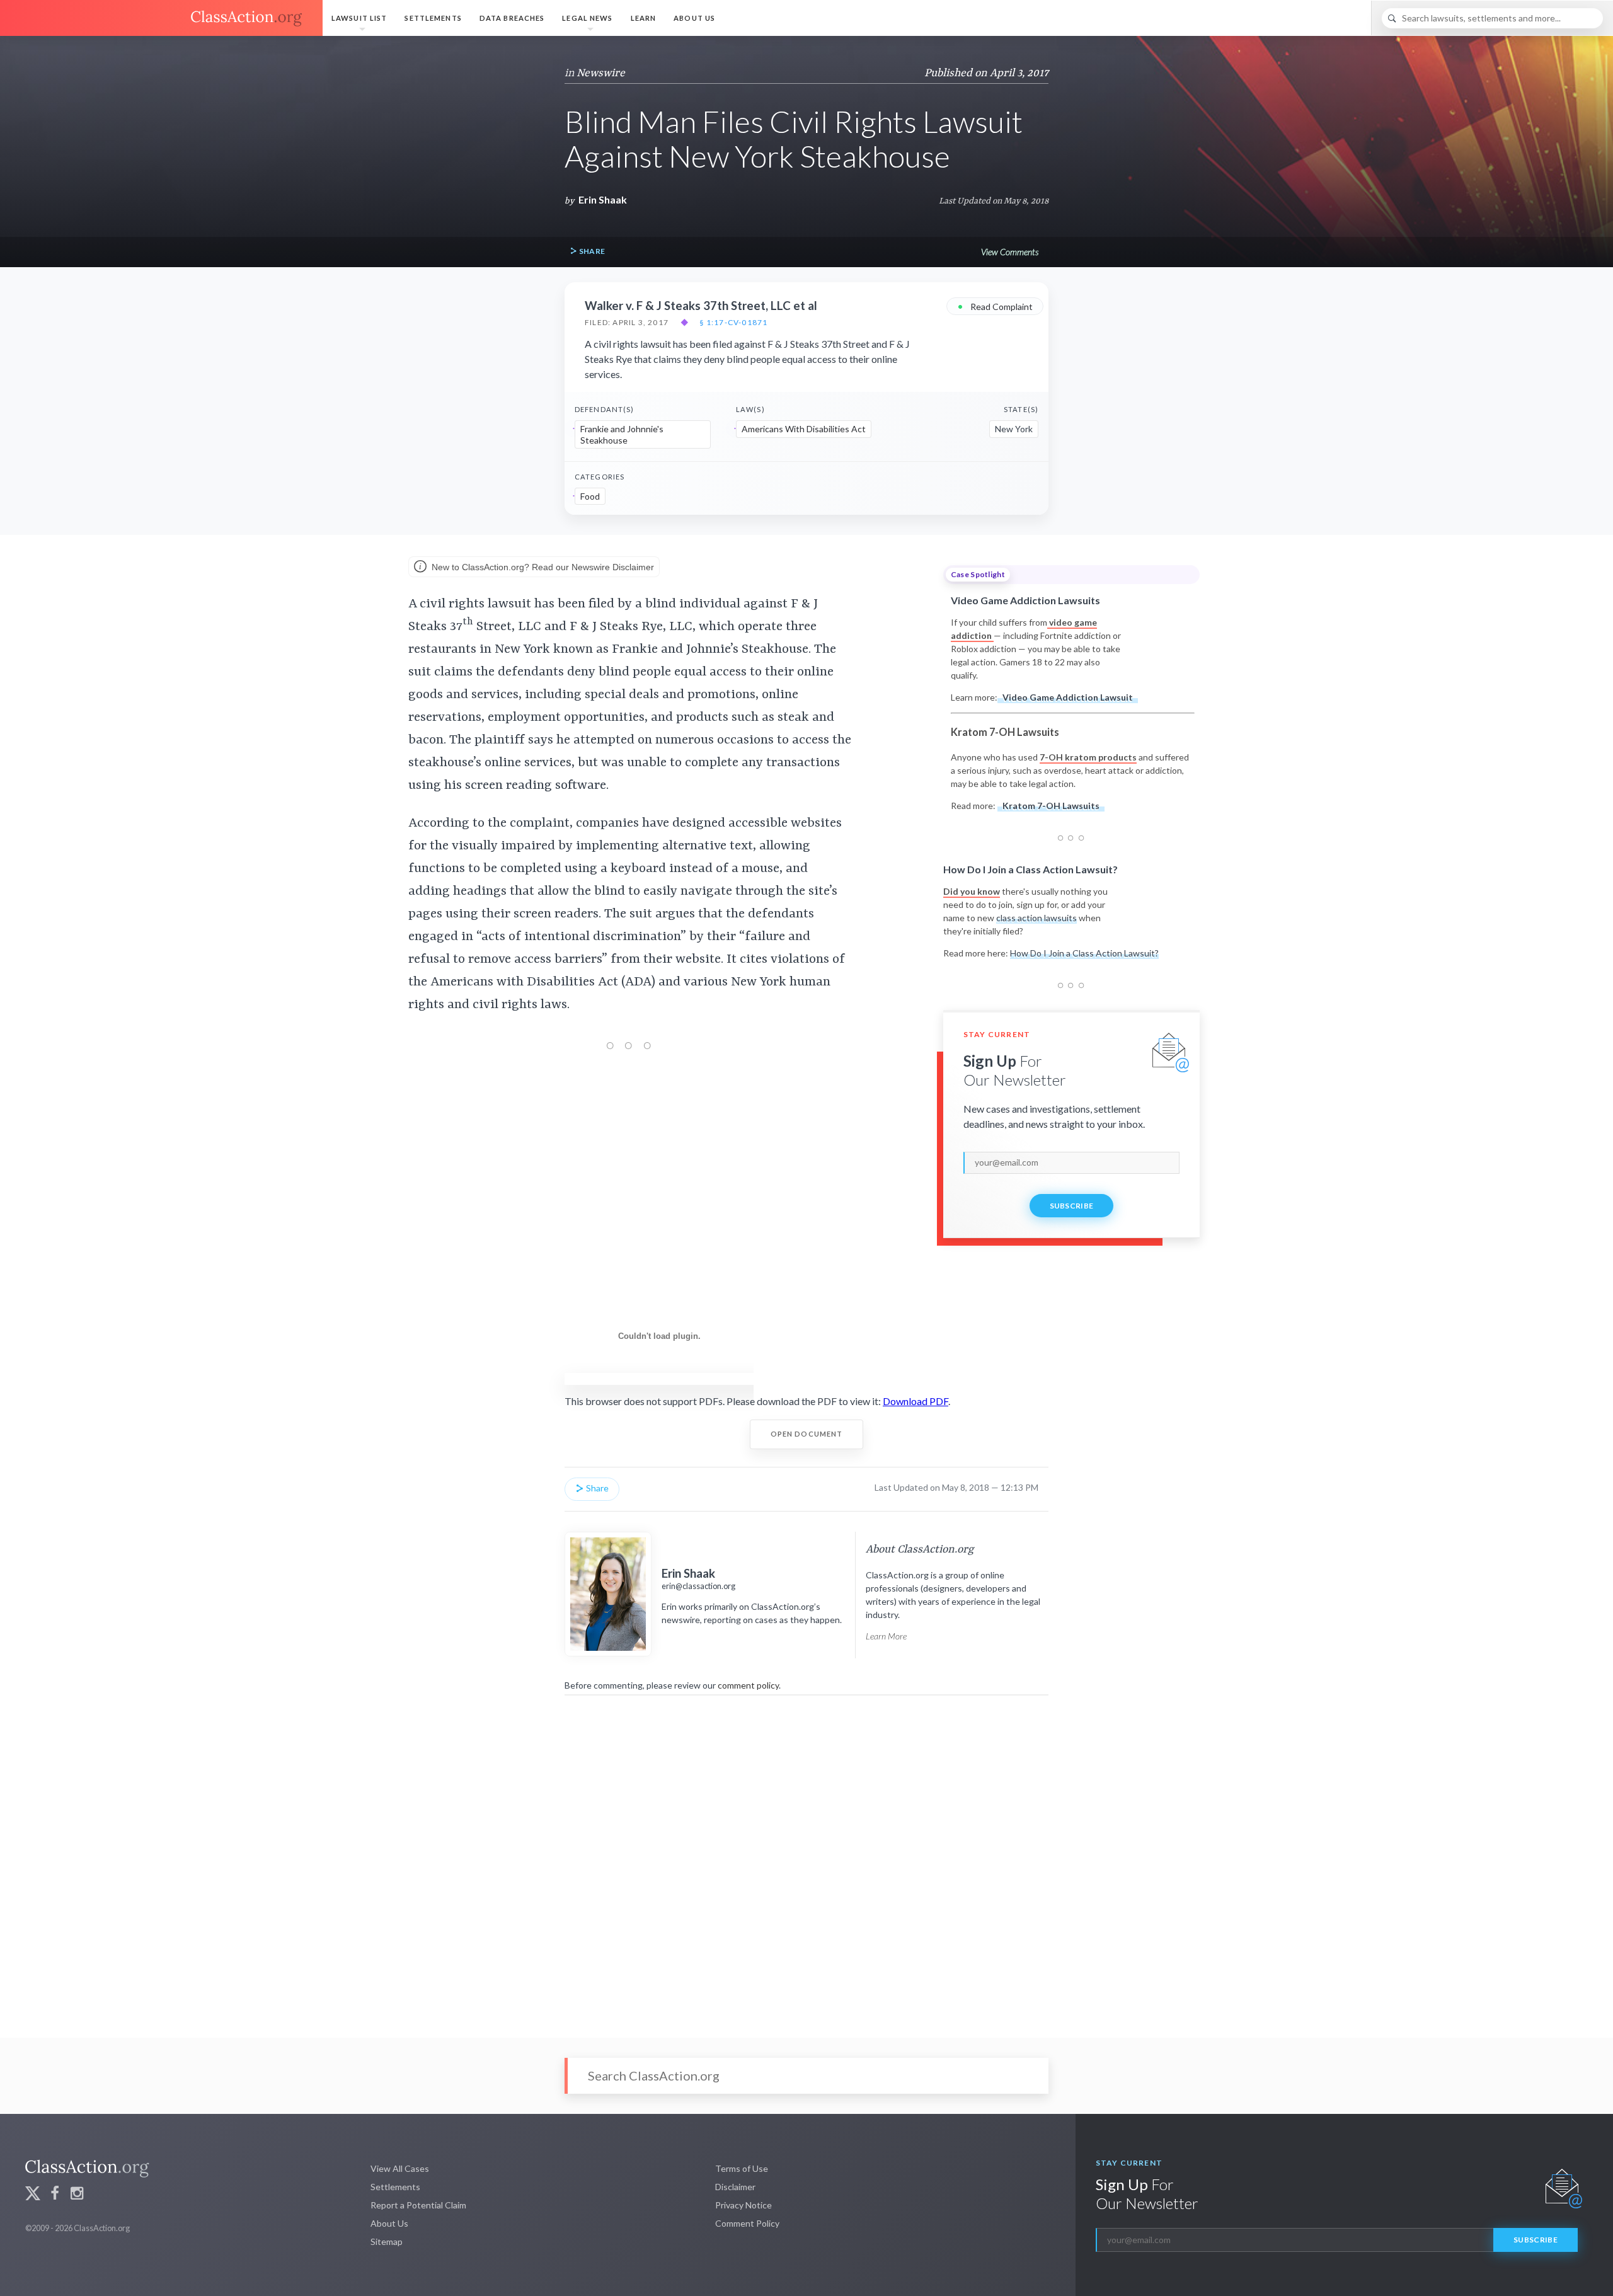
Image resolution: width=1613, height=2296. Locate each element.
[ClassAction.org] (161, 18)
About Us (694, 18)
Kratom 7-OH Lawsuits (1051, 806)
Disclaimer (735, 2187)
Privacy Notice (743, 2205)
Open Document (807, 1434)
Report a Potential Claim (418, 2205)
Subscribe (1072, 1206)
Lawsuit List (359, 18)
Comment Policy (747, 2223)
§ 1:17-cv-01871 (733, 323)
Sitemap (387, 2241)
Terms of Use (742, 2168)
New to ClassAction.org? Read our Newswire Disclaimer (542, 566)
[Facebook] (55, 2195)
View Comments (1010, 252)
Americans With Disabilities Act (804, 429)
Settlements (433, 18)
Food (590, 496)
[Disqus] (806, 1858)
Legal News (587, 18)
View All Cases (400, 2168)
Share (591, 251)
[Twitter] (33, 2195)
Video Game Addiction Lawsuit (1068, 697)
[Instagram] (77, 2195)
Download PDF (916, 1401)
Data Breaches (512, 18)
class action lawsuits (1036, 918)
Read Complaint (995, 306)
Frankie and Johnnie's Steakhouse (622, 434)
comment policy (748, 1685)
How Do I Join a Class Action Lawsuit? (1084, 953)
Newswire (601, 73)
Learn (644, 18)
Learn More (886, 1636)
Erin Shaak (603, 199)
